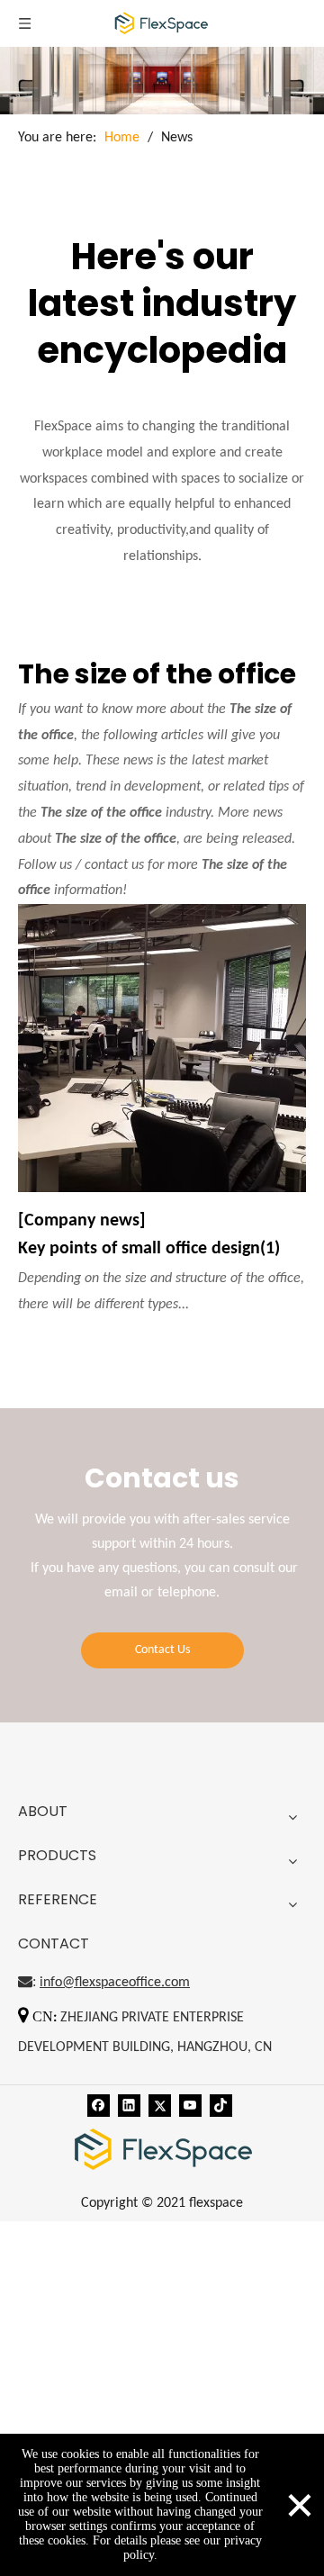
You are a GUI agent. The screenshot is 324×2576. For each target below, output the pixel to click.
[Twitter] (160, 2106)
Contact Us (162, 1650)
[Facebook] (99, 2106)
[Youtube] (190, 2106)
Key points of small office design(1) (149, 1249)
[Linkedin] (129, 2106)
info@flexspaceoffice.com (115, 1983)
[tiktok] (221, 2106)
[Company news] (82, 1221)
